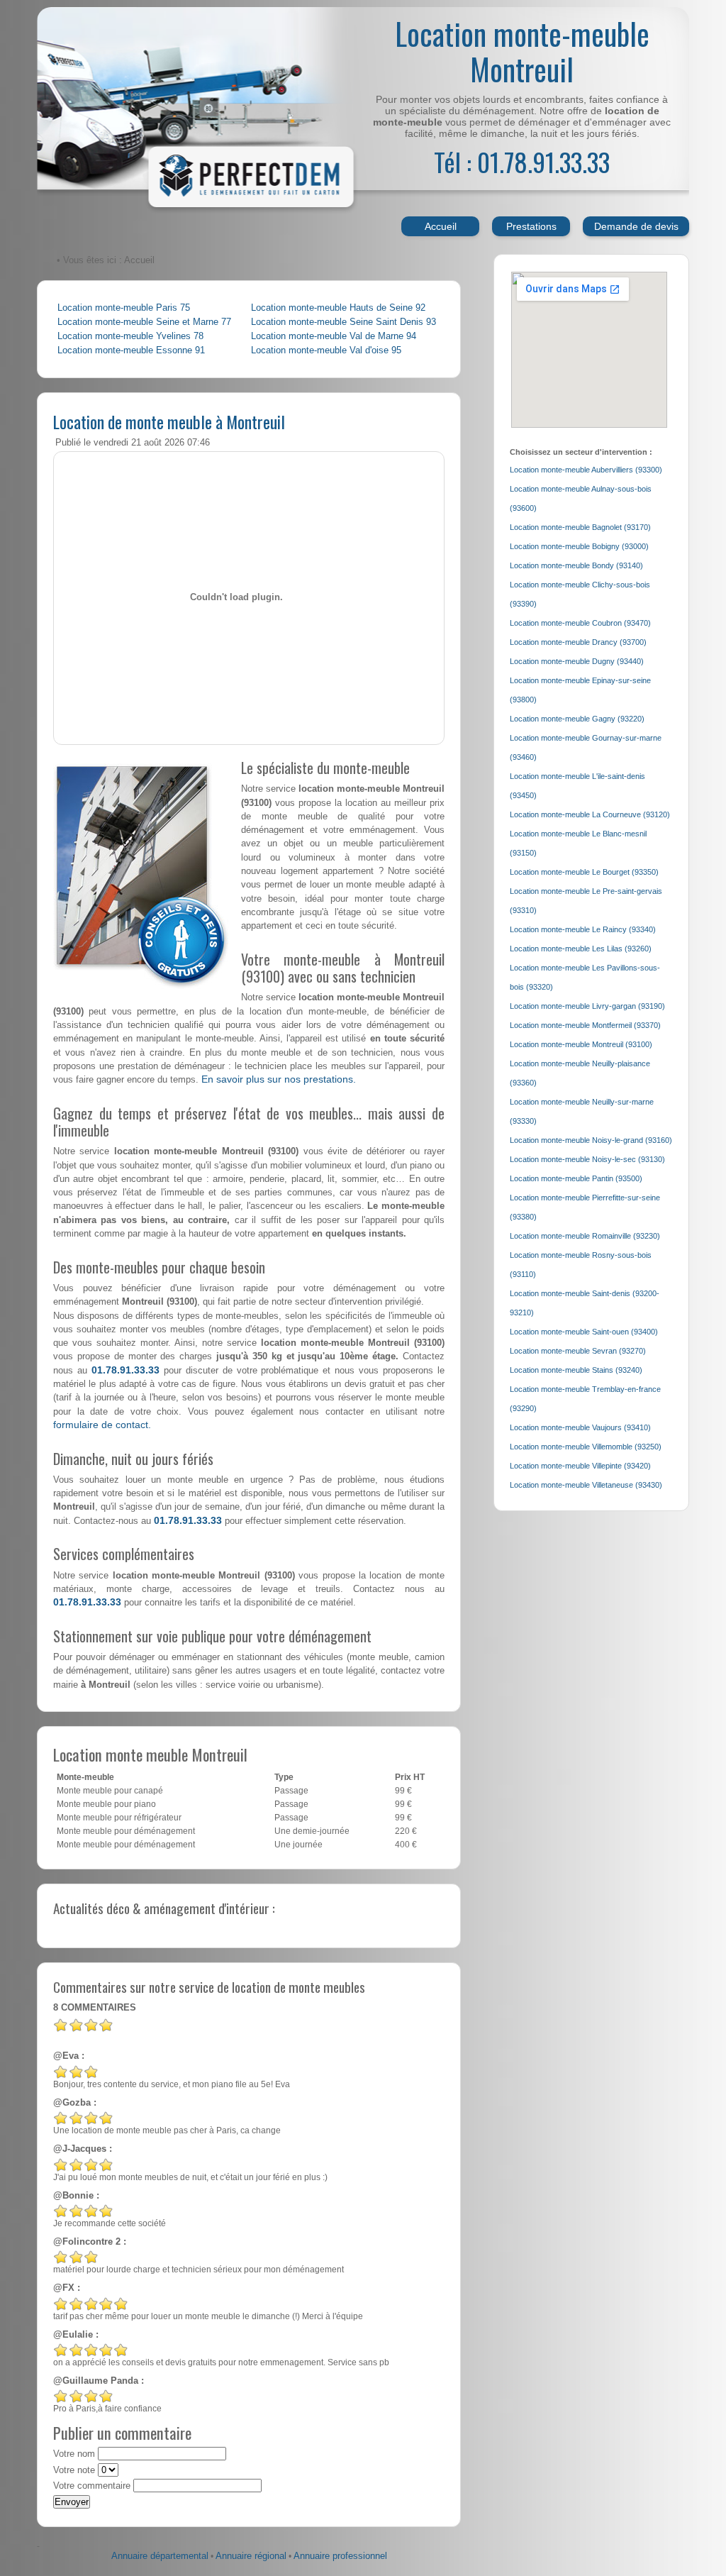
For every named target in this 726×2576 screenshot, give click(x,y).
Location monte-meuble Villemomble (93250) (586, 1447)
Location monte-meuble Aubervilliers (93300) (586, 470)
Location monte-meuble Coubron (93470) (580, 623)
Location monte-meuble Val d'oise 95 (326, 350)
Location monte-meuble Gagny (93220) (577, 719)
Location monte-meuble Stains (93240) (576, 1370)
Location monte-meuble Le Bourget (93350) (584, 872)
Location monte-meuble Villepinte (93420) (580, 1466)
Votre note (74, 2470)
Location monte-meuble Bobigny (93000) (579, 546)
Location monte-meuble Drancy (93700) (578, 642)
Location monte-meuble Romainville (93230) (585, 1236)
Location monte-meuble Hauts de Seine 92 (338, 308)
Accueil (441, 226)
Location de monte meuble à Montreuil (169, 421)
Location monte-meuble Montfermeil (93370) (585, 1025)
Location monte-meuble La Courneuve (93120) (590, 814)
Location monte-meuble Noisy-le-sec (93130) (587, 1159)
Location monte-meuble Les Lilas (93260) (581, 949)
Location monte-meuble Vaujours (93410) (580, 1427)
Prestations (531, 226)
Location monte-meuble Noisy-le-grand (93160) (591, 1140)
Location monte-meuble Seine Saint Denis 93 (344, 322)
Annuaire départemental (160, 2556)
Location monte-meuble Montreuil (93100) (581, 1044)
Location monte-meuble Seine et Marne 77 (144, 322)
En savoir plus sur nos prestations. (279, 1079)
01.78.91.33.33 (125, 1370)
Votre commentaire (92, 2486)
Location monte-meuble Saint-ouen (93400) (584, 1332)
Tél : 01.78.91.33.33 (522, 161)
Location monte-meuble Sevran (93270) (578, 1351)
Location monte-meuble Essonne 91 (131, 350)
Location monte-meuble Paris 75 (124, 308)
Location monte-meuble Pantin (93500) (576, 1178)
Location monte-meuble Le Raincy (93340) (583, 929)
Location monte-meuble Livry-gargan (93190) (587, 1006)
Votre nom (74, 2454)
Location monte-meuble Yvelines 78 (130, 336)
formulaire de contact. (102, 1425)
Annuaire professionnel (340, 2556)
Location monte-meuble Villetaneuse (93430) (586, 1485)
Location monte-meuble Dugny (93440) (577, 661)
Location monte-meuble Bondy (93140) (576, 565)
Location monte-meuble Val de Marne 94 (334, 336)
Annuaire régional (251, 2556)
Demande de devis (636, 226)
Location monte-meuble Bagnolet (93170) (580, 527)
